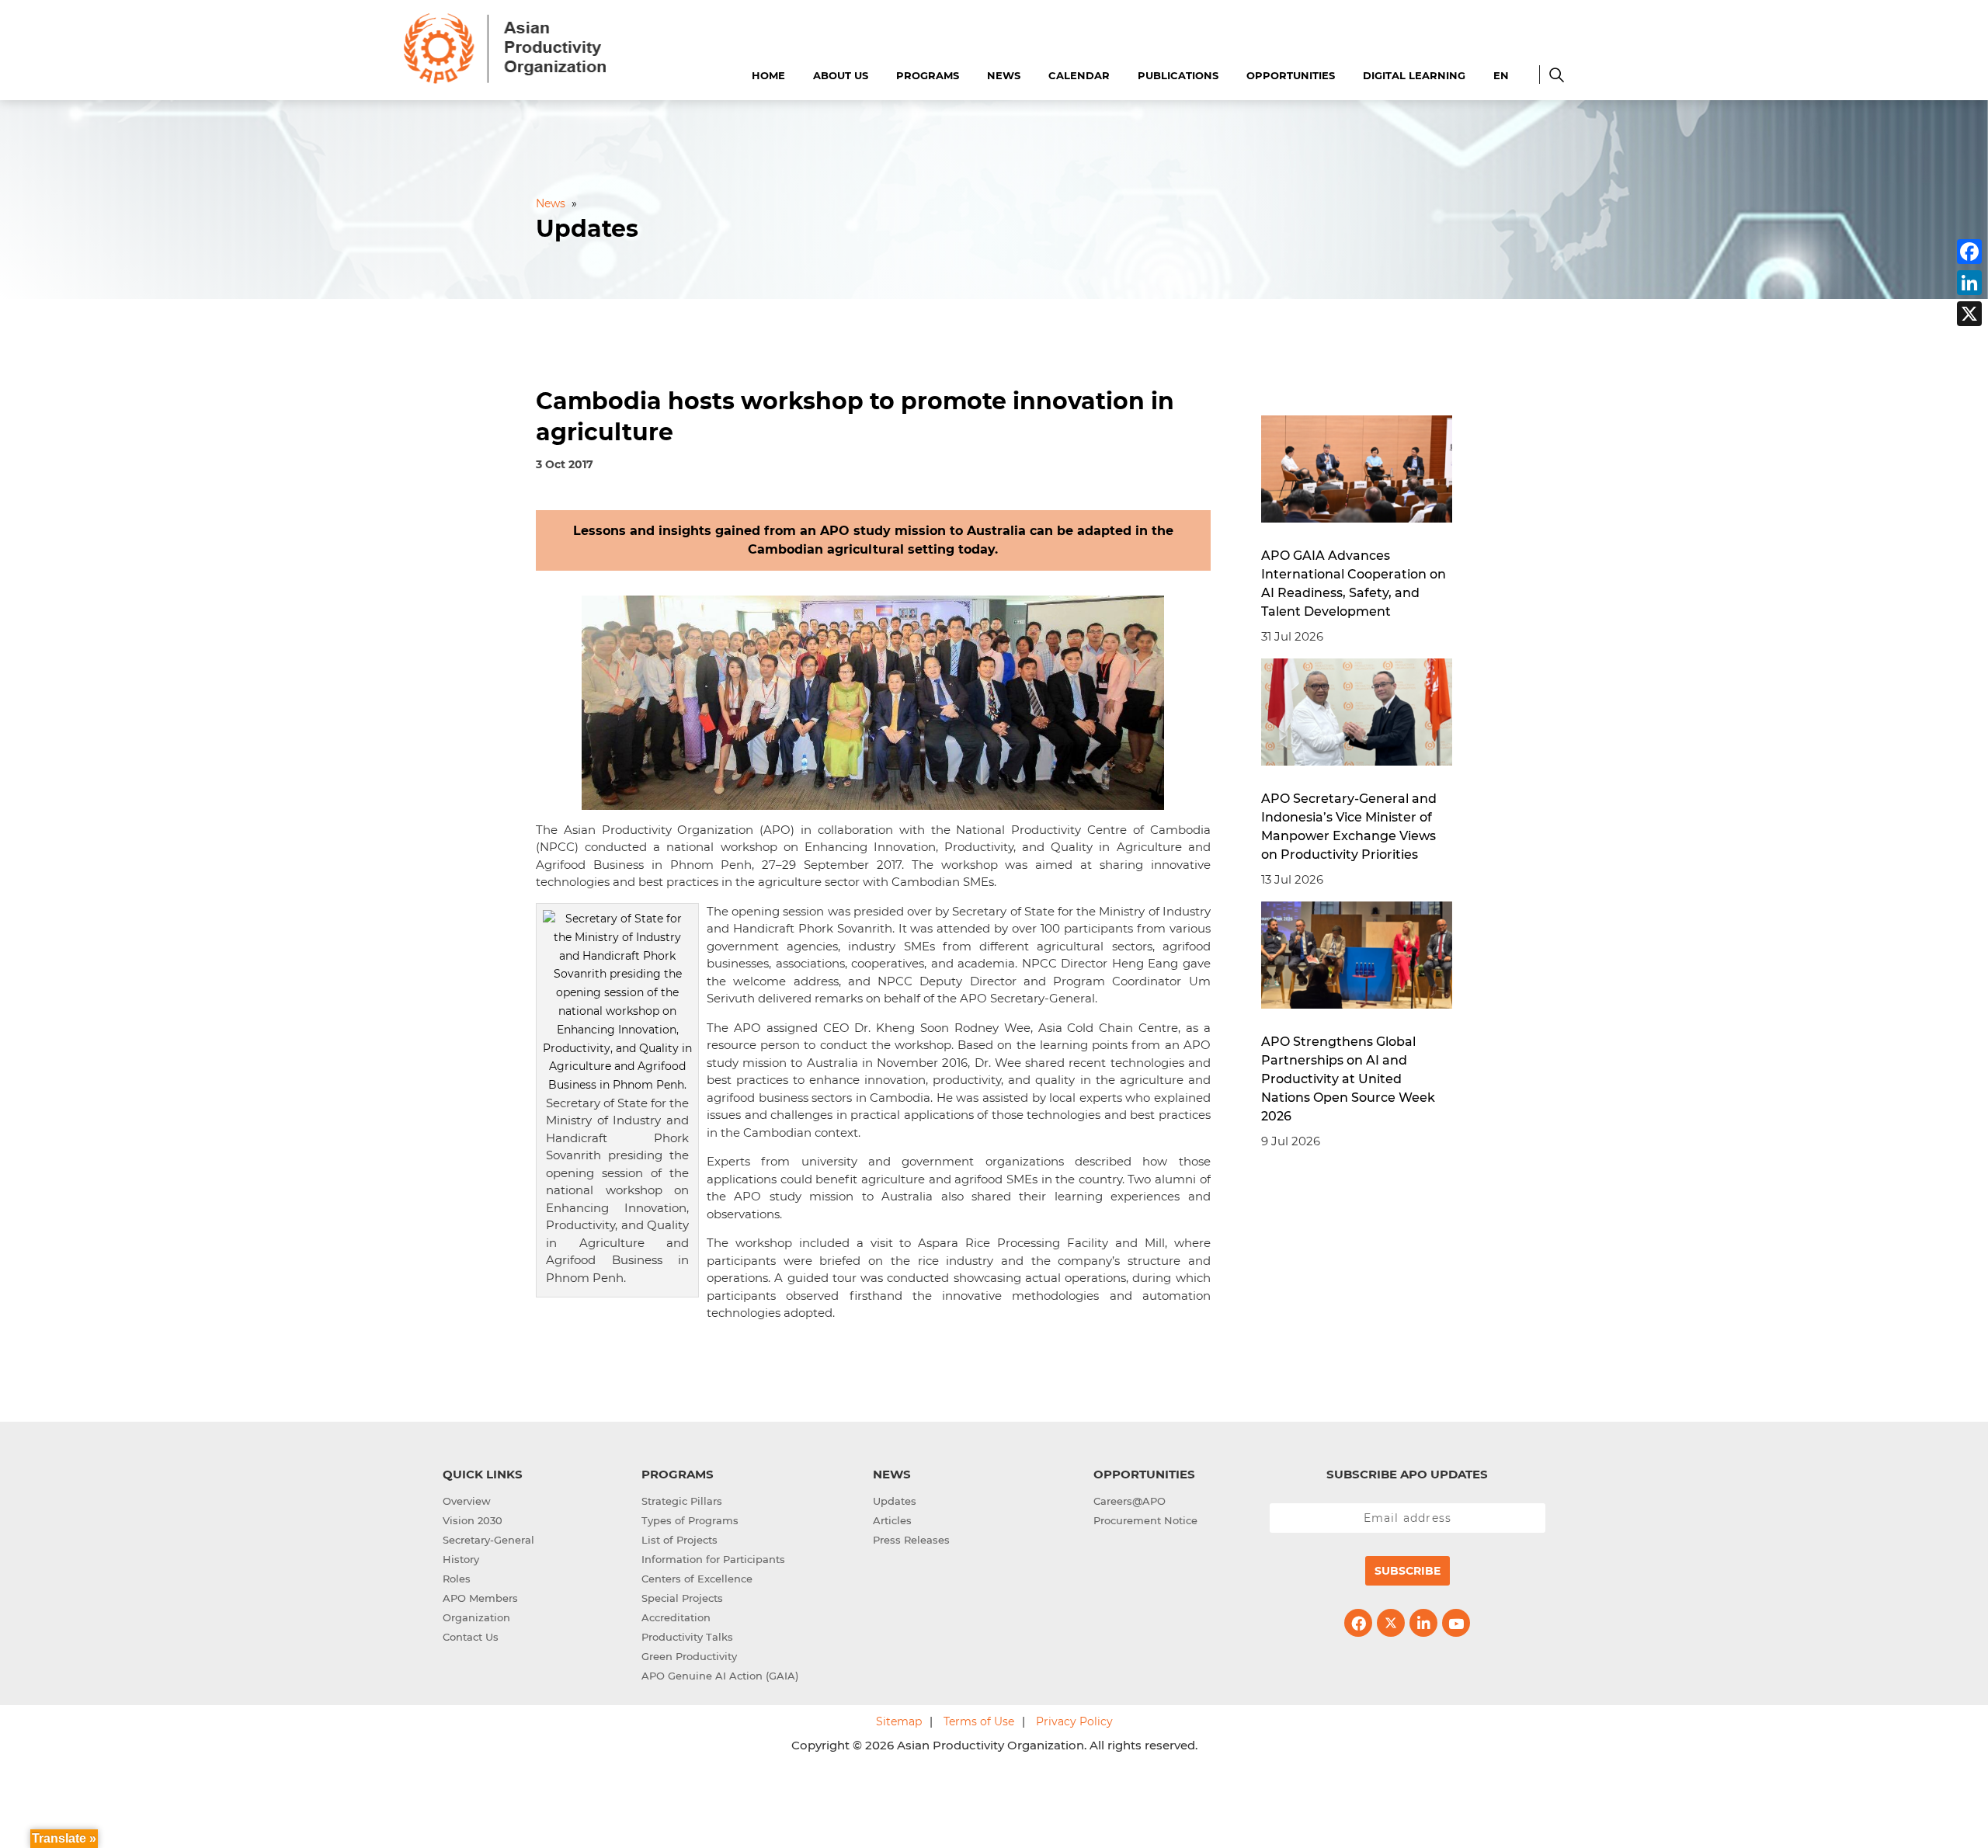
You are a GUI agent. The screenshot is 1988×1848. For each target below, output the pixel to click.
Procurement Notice (1145, 1520)
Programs (928, 75)
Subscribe (1408, 1571)
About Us (841, 75)
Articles (892, 1520)
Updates (895, 1501)
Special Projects (682, 1598)
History (461, 1559)
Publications (1178, 75)
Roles (457, 1579)
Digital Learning (1414, 75)
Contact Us (471, 1637)
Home (768, 75)
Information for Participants (713, 1559)
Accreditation (676, 1617)
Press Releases (911, 1540)
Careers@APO (1130, 1501)
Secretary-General (488, 1540)
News (1004, 75)
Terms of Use (979, 1721)
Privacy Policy (1074, 1721)
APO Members (480, 1598)
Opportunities (1291, 75)
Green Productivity (689, 1656)
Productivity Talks (687, 1637)
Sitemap (899, 1721)
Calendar (1079, 75)
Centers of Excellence (697, 1579)
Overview (467, 1501)
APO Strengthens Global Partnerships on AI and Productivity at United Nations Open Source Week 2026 (1348, 1079)
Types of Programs (690, 1520)
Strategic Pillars (682, 1501)
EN (1501, 75)
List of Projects (679, 1540)
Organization (476, 1617)
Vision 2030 (473, 1520)
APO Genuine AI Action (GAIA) (720, 1676)
